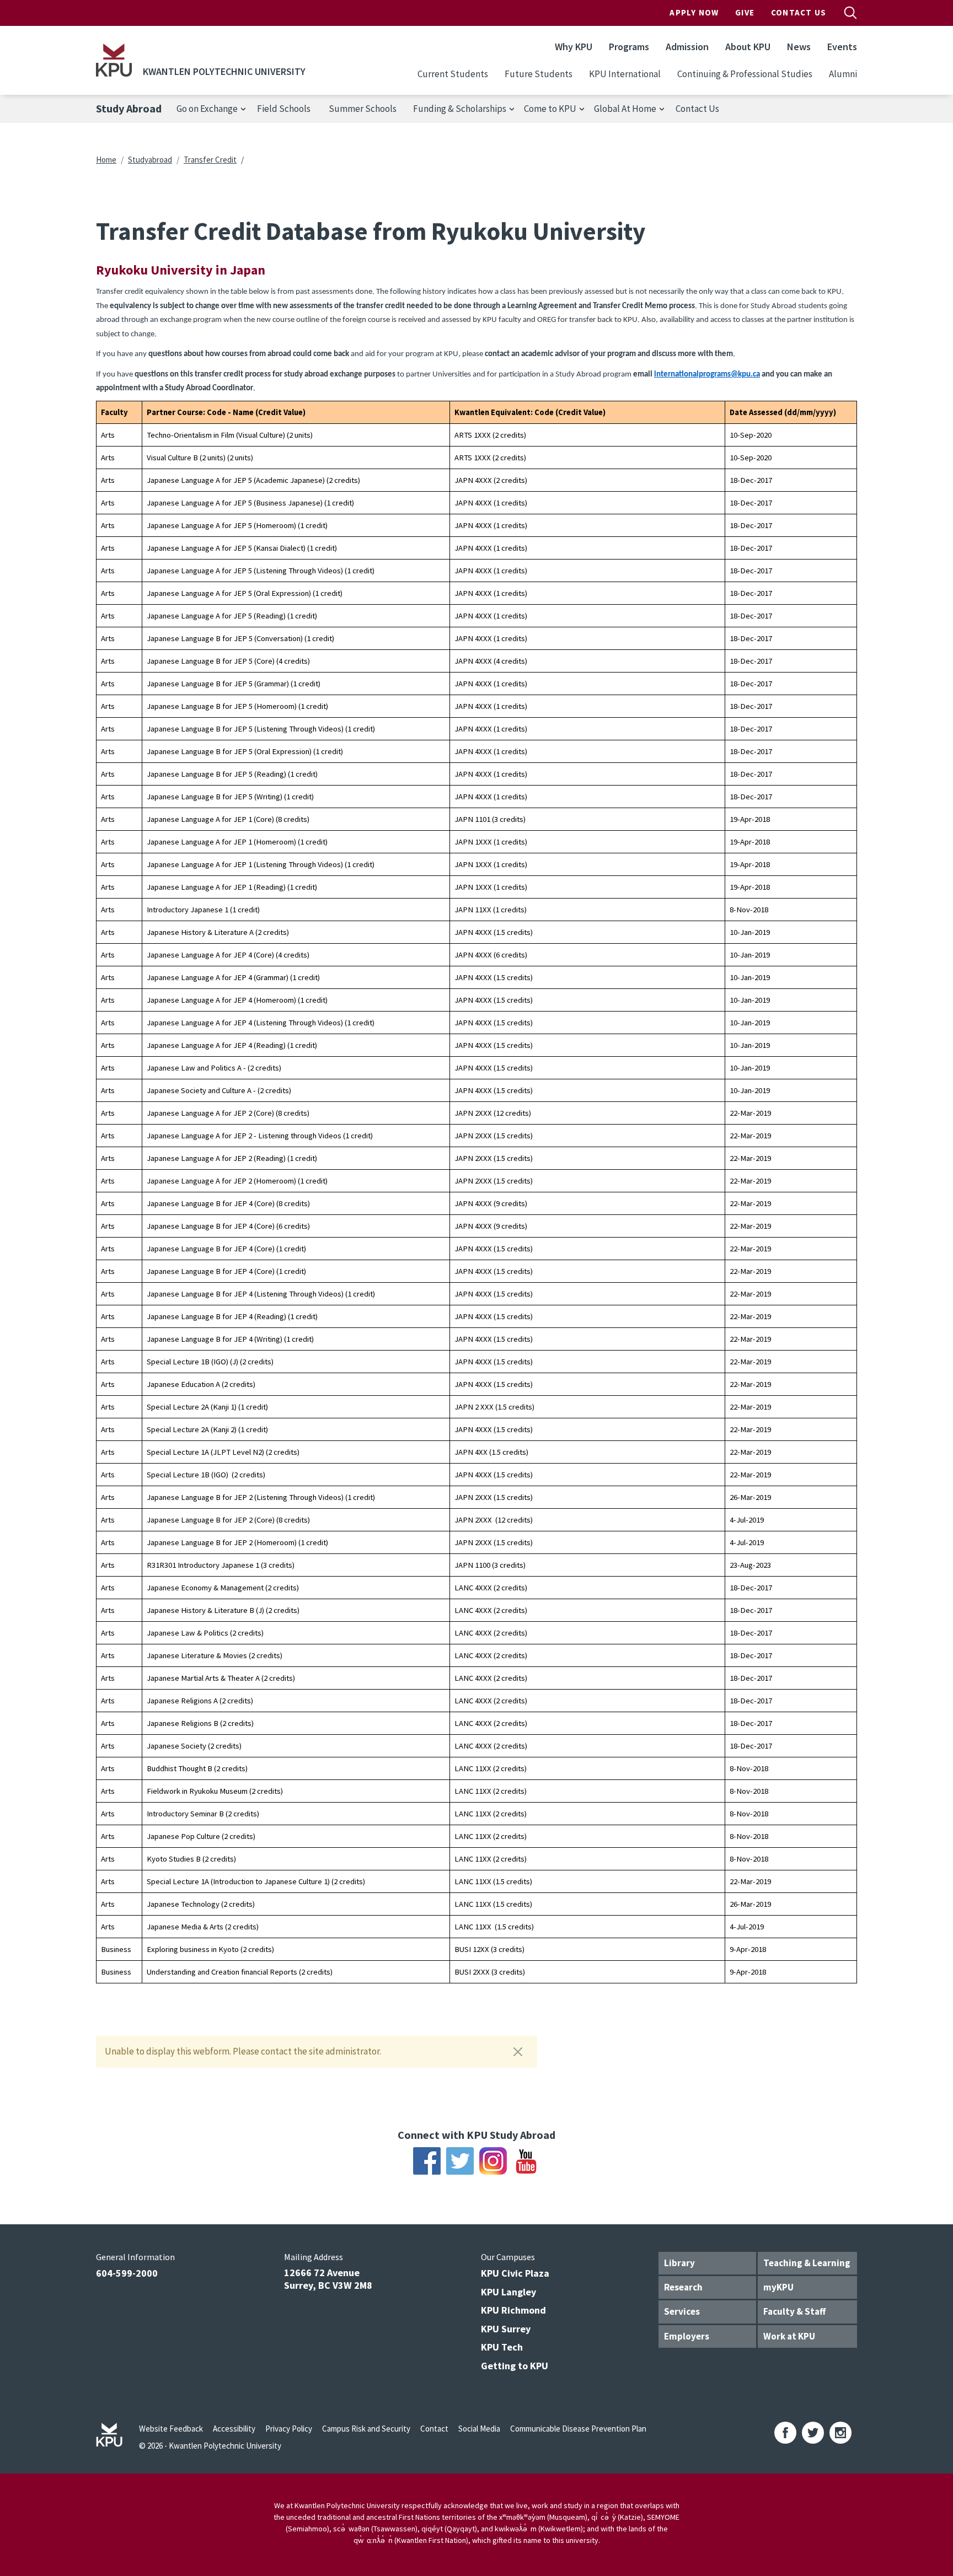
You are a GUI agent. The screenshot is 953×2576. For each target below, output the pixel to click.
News (799, 47)
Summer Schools (363, 109)
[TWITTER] (813, 2433)
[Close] (518, 2052)
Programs (629, 47)
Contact (434, 2429)
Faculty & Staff (794, 2311)
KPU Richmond (513, 2310)
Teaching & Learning (807, 2263)
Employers (687, 2336)
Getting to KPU (515, 2366)
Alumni (843, 74)
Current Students (453, 74)
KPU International (625, 74)
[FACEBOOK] (785, 2433)
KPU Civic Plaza (515, 2273)
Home (106, 160)
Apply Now (694, 12)
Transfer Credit (210, 160)
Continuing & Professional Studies (745, 74)
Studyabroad (150, 160)
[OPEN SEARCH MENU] (850, 13)
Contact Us (799, 12)
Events (842, 47)
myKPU (778, 2287)
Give (745, 12)
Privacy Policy (289, 2429)
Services (682, 2311)
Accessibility (234, 2429)
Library (679, 2263)
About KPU (748, 47)
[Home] (114, 60)
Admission (687, 47)
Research (683, 2287)
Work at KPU (789, 2336)
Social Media (479, 2429)
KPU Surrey (506, 2329)
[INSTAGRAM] (840, 2433)
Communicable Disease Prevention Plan (578, 2429)
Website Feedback (171, 2429)
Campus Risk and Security (366, 2429)
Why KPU (574, 47)
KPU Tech (502, 2347)
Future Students (539, 74)
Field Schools (284, 109)
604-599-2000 (127, 2273)
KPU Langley (508, 2292)
